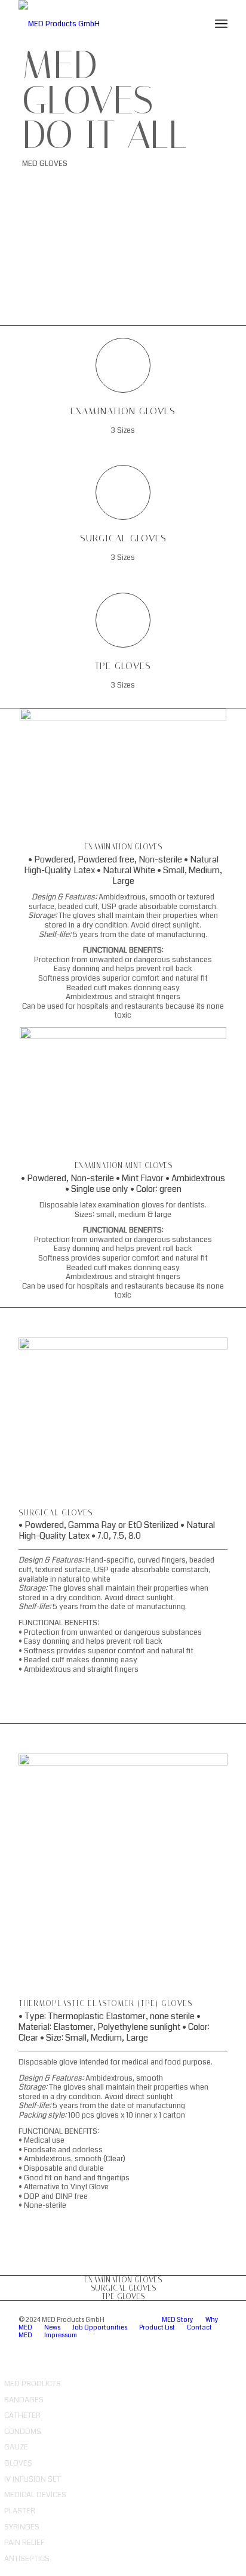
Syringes (22, 2527)
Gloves (18, 2463)
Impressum (61, 2335)
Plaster (20, 2511)
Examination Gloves (123, 411)
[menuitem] (221, 24)
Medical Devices (35, 2495)
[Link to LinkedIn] (165, 2345)
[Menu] (221, 24)
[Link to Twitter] (183, 2345)
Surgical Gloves (123, 538)
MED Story (178, 2320)
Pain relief (24, 2543)
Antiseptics (27, 2559)
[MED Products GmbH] (102, 24)
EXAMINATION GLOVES (123, 2280)
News (52, 2327)
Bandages (24, 2400)
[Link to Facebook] (201, 2345)
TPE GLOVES (123, 2296)
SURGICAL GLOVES (123, 2288)
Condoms (23, 2432)
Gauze (16, 2447)
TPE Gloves (123, 666)
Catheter (22, 2415)
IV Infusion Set (33, 2479)
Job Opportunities (100, 2327)
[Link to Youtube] (219, 2345)
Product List (157, 2327)
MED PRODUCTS (33, 2384)
